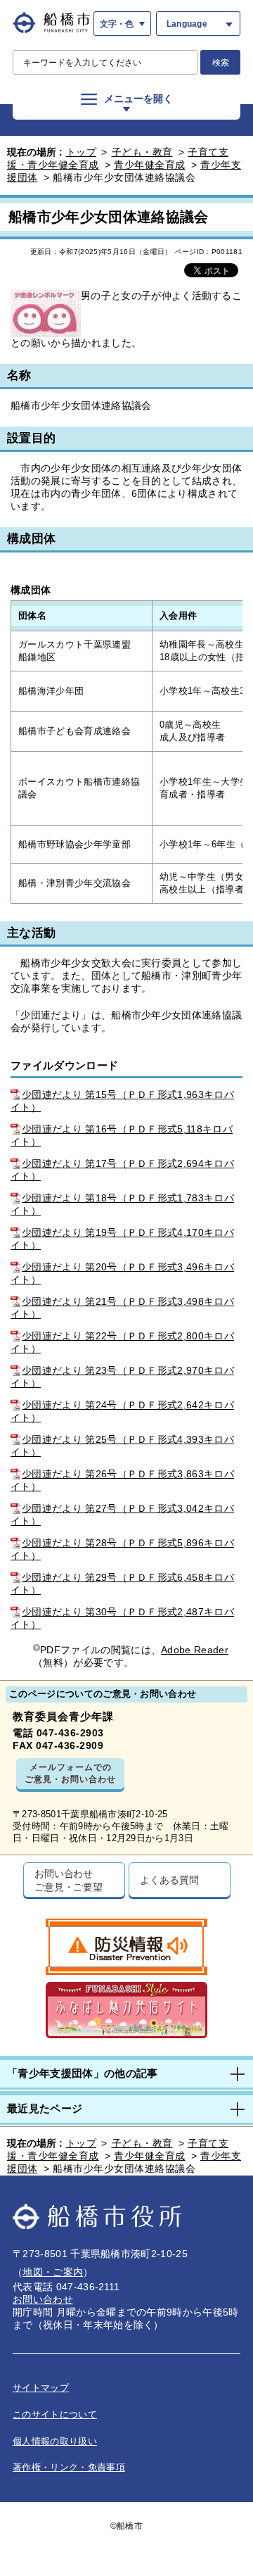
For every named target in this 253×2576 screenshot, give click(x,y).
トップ (82, 152)
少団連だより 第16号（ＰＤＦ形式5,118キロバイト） (122, 1135)
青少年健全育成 (150, 165)
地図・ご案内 (53, 2272)
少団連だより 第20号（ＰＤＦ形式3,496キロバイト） (122, 1273)
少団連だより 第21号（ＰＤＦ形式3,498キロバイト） (122, 1308)
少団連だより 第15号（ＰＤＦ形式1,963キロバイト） (122, 1101)
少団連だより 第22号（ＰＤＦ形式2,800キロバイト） (122, 1342)
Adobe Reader (195, 1650)
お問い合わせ (43, 2299)
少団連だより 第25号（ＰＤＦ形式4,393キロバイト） (122, 1446)
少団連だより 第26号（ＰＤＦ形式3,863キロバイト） (122, 1480)
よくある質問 (169, 1880)
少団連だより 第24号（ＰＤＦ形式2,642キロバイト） (122, 1411)
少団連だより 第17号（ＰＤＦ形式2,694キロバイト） (122, 1170)
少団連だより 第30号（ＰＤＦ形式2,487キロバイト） (122, 1618)
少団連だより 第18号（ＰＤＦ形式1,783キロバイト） (122, 1204)
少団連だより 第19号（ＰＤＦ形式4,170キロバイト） (122, 1239)
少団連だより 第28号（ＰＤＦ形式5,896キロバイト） (122, 1549)
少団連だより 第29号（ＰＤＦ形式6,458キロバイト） (122, 1584)
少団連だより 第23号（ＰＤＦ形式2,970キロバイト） (122, 1377)
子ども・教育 (142, 152)
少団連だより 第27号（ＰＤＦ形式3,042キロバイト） (122, 1515)
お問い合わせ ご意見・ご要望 (69, 1880)
